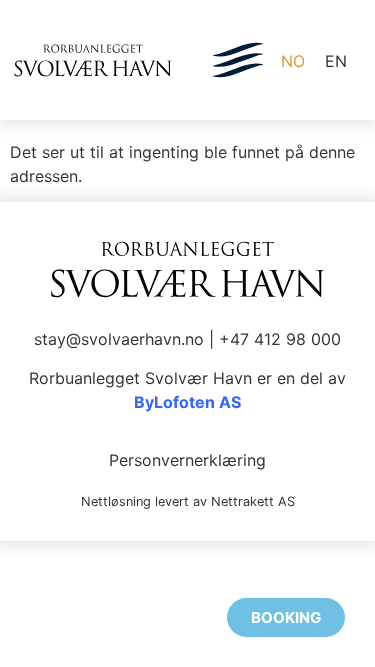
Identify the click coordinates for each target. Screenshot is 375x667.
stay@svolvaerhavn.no (119, 339)
